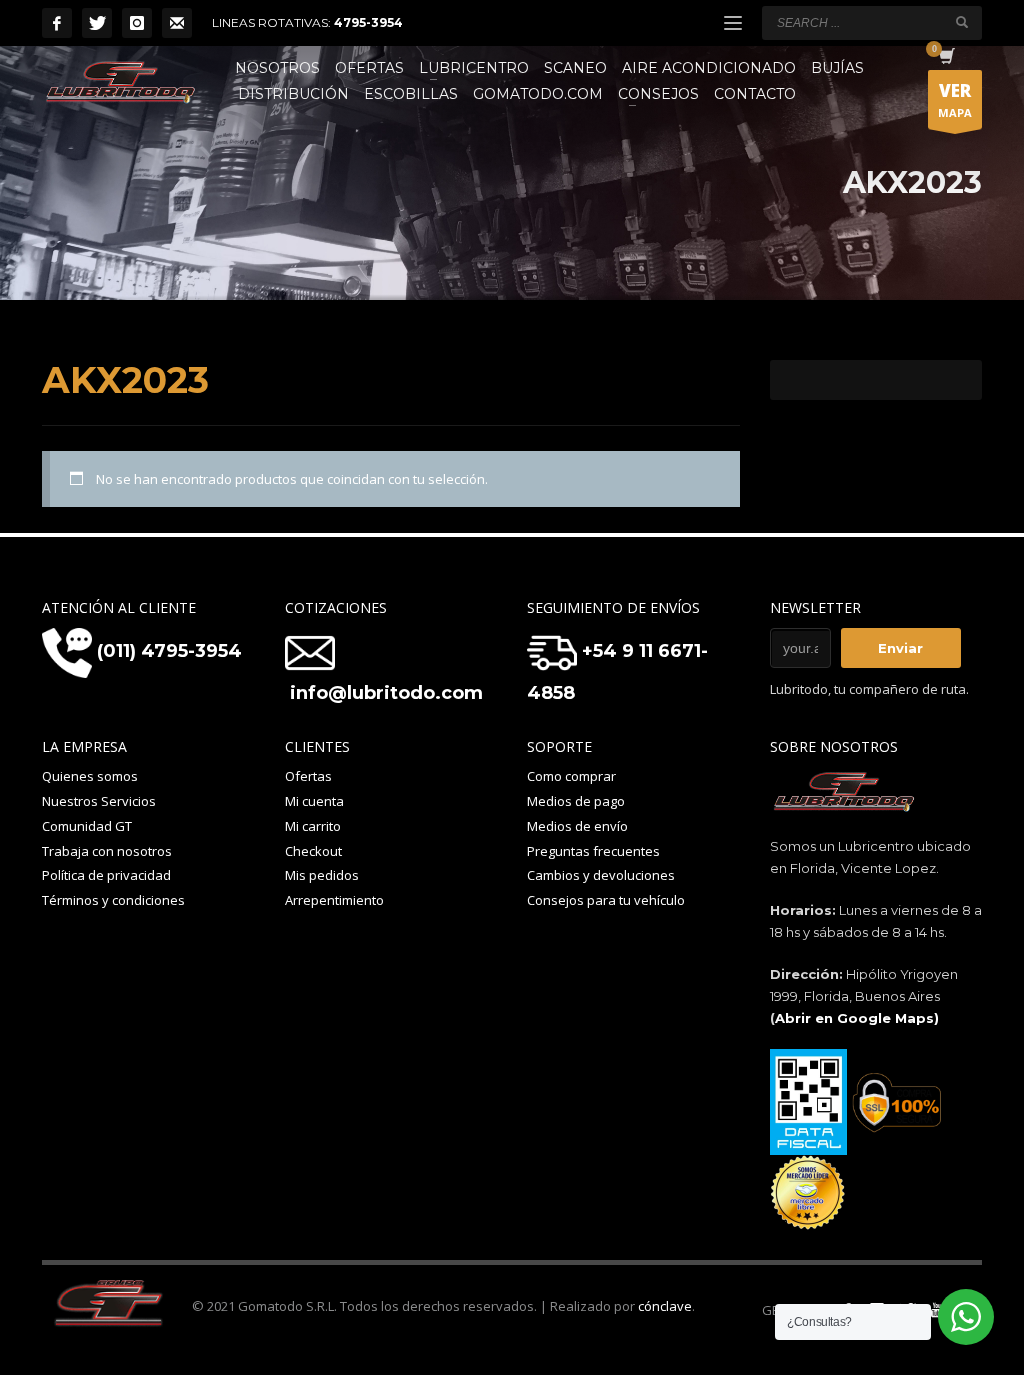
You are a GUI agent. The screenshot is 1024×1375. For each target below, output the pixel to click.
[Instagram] (137, 23)
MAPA (955, 99)
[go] (962, 22)
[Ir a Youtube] (937, 1310)
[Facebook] (57, 23)
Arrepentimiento (334, 900)
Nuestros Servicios (99, 801)
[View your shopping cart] (945, 58)
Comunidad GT (87, 826)
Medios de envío (577, 826)
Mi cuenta (314, 801)
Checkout (313, 851)
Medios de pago (576, 801)
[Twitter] (97, 23)
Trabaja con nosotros (107, 851)
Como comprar (571, 776)
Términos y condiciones (113, 900)
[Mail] (177, 23)
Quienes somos (90, 776)
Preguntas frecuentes (593, 851)
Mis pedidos (322, 875)
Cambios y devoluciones (601, 875)
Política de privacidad (106, 875)
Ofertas (308, 776)
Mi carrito (313, 826)
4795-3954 (368, 22)
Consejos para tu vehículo (606, 900)
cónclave (665, 1306)
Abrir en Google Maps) (857, 1018)
